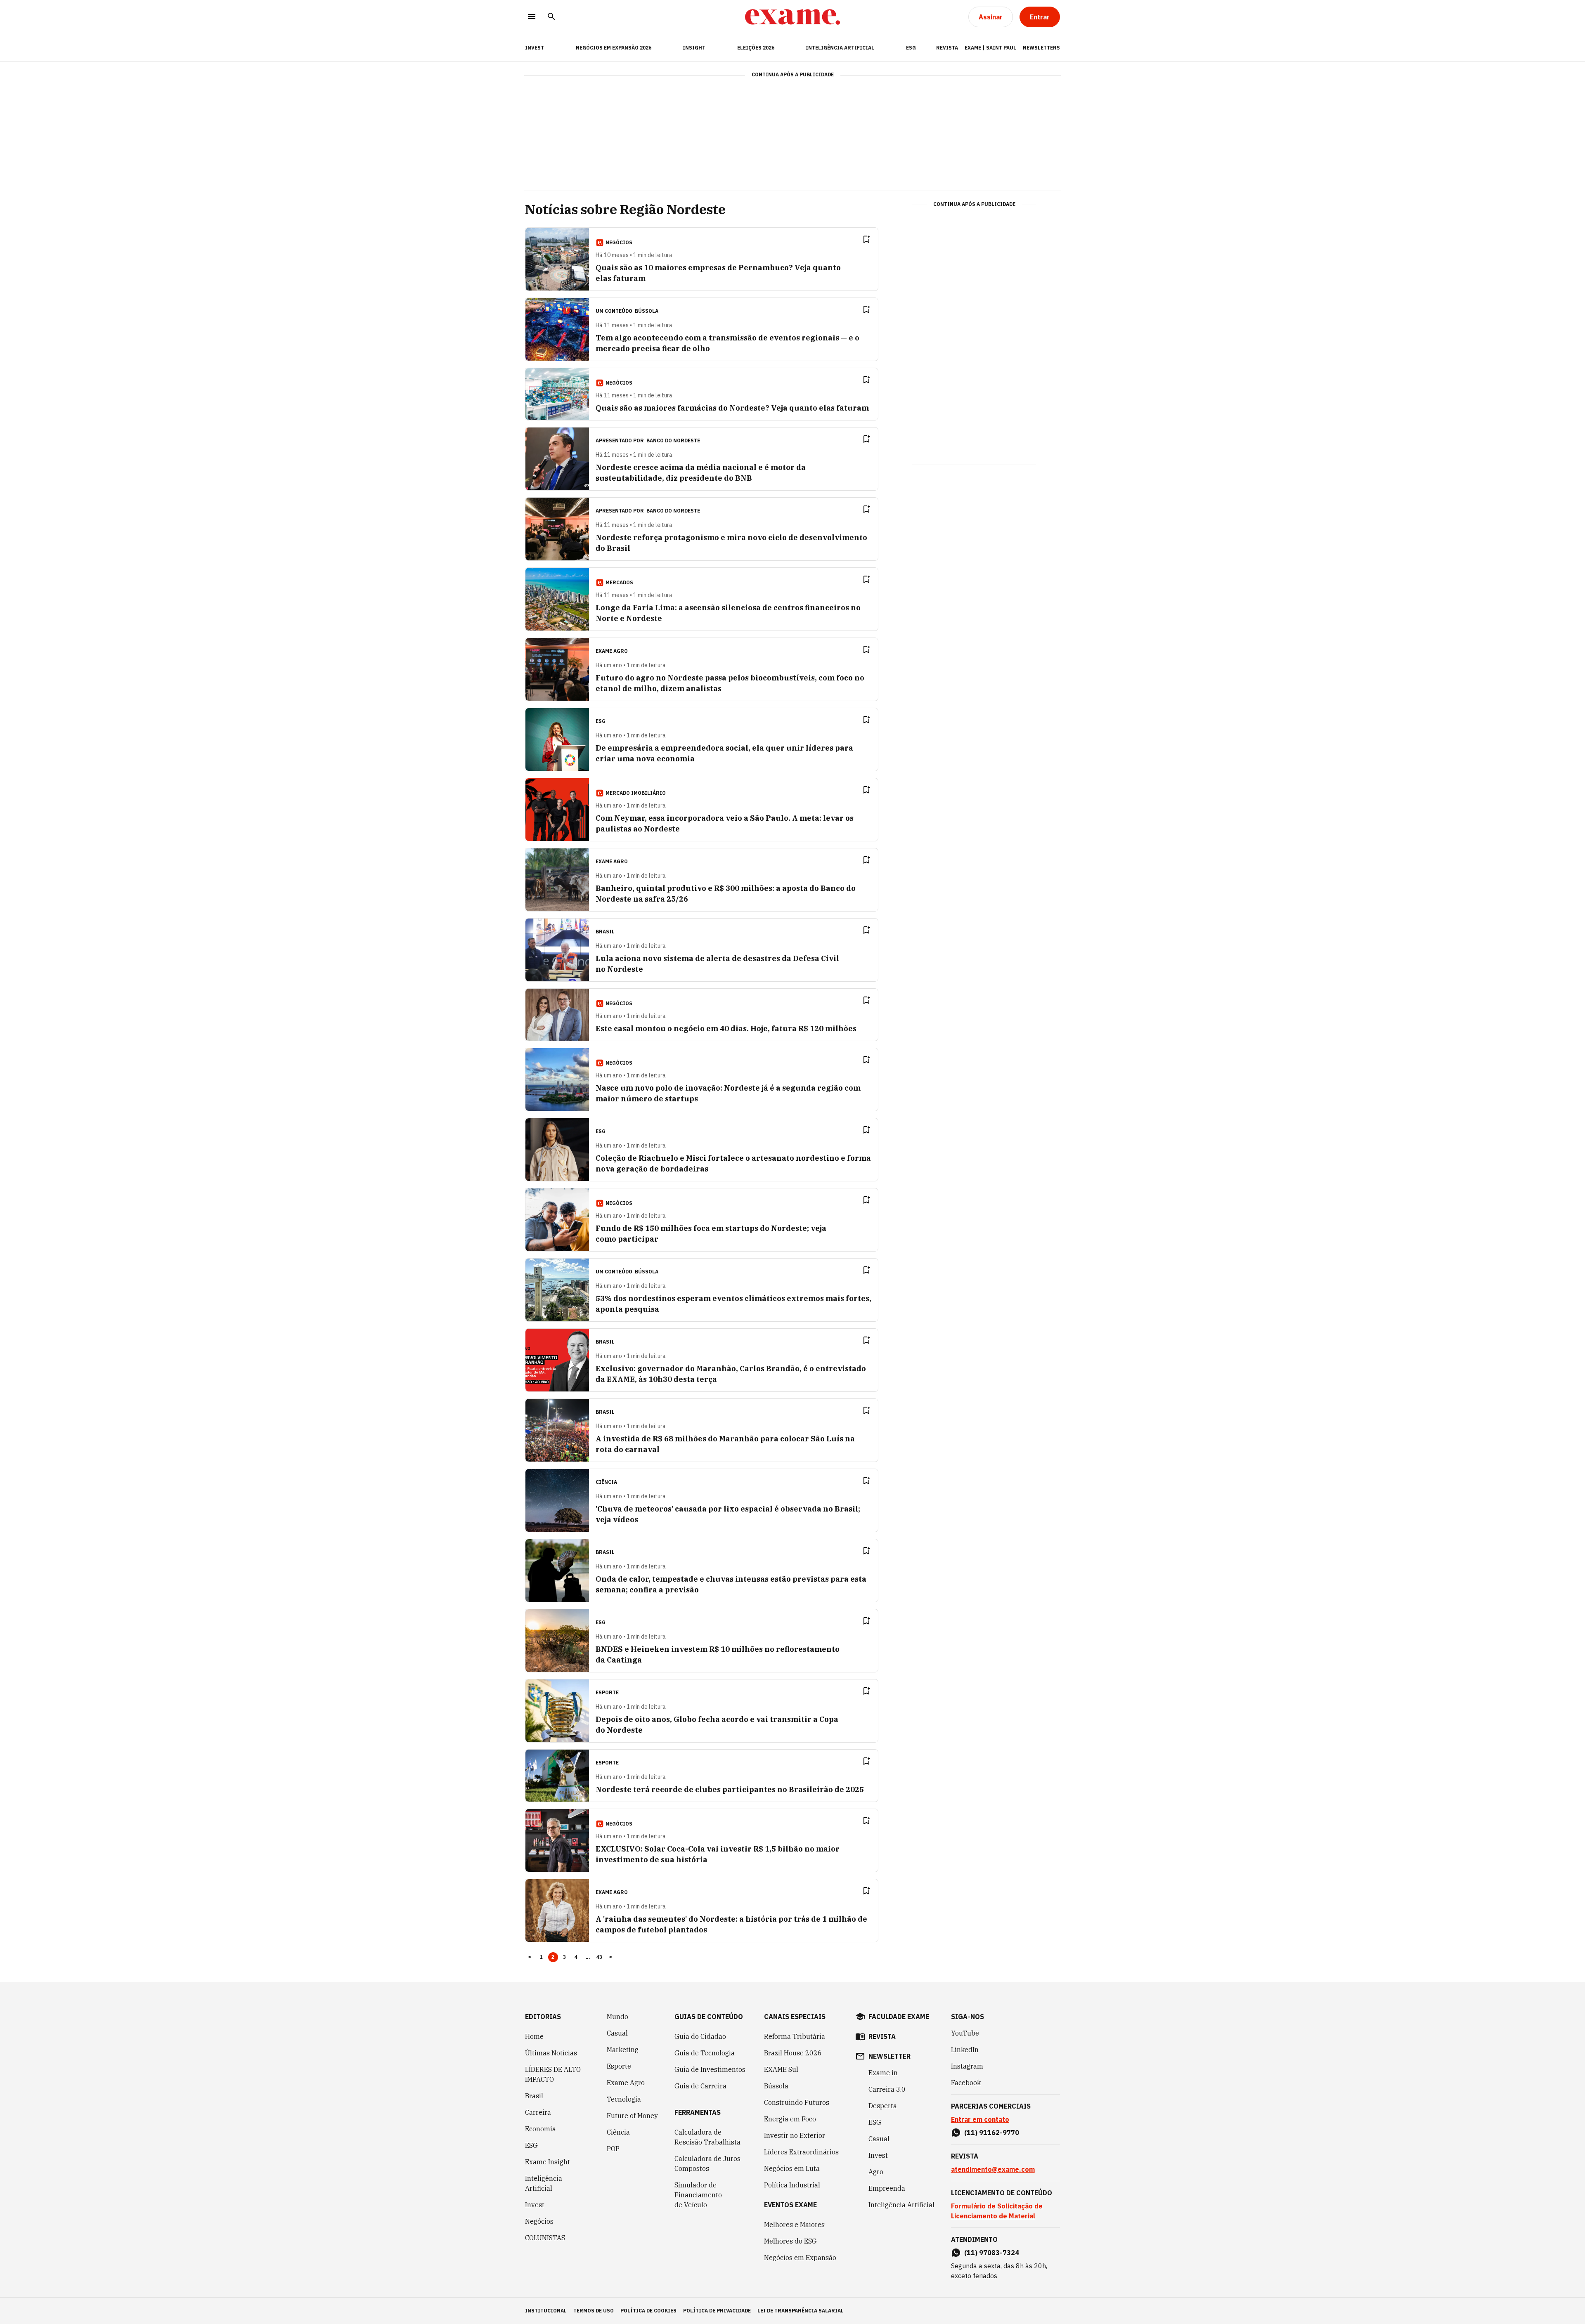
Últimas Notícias (551, 2053)
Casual (617, 2033)
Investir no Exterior (795, 2135)
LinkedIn (965, 2050)
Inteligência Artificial (840, 48)
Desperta (883, 2106)
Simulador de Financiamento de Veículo (698, 2195)
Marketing (623, 2050)
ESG (911, 48)
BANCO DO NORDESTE (673, 440)
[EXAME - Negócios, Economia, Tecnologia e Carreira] (792, 17)
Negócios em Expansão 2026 (614, 48)
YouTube (965, 2033)
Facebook (966, 2083)
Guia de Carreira (700, 2086)
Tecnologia (624, 2099)
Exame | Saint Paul (990, 48)
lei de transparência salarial (801, 2311)
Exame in (883, 2073)
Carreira (538, 2112)
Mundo (617, 2017)
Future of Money (632, 2116)
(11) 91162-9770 (992, 2133)
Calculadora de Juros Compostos (707, 2163)
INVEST (535, 48)
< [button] (530, 1957)
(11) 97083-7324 (992, 2253)
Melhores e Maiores (794, 2225)
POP (613, 2149)
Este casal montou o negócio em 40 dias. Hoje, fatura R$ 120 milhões (726, 1029)
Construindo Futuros (797, 2102)
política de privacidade (717, 2311)
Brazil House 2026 (793, 2053)
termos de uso (594, 2311)
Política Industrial (792, 2185)
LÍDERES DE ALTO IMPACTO (553, 2074)
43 (600, 1957)
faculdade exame (899, 2017)
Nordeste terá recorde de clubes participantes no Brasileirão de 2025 (730, 1789)
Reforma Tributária (795, 2036)
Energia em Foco (790, 2119)
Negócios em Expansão (800, 2258)
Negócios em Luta (792, 2168)
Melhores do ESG (790, 2241)
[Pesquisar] (551, 17)
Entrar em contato (980, 2119)
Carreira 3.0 (887, 2089)
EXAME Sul (781, 2069)
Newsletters (1041, 48)
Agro (876, 2172)
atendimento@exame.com (993, 2169)
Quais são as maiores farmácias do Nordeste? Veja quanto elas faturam (732, 408)
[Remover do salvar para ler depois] (866, 239)
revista (882, 2036)
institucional (546, 2311)
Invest (535, 2205)
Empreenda (887, 2188)
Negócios (539, 2221)
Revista (947, 48)
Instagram (967, 2066)
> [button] (611, 1957)
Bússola (647, 311)
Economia (541, 2129)
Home (534, 2036)
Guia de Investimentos (710, 2069)
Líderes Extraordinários (801, 2152)
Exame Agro (626, 2083)
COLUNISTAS (545, 2238)
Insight (694, 48)
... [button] (588, 1957)
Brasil (534, 2096)
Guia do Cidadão (700, 2036)
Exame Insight (548, 2162)
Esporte (619, 2066)
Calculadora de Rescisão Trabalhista (707, 2137)
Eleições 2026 (756, 48)
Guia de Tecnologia (705, 2053)
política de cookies (648, 2311)
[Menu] (532, 17)
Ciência (618, 2132)
